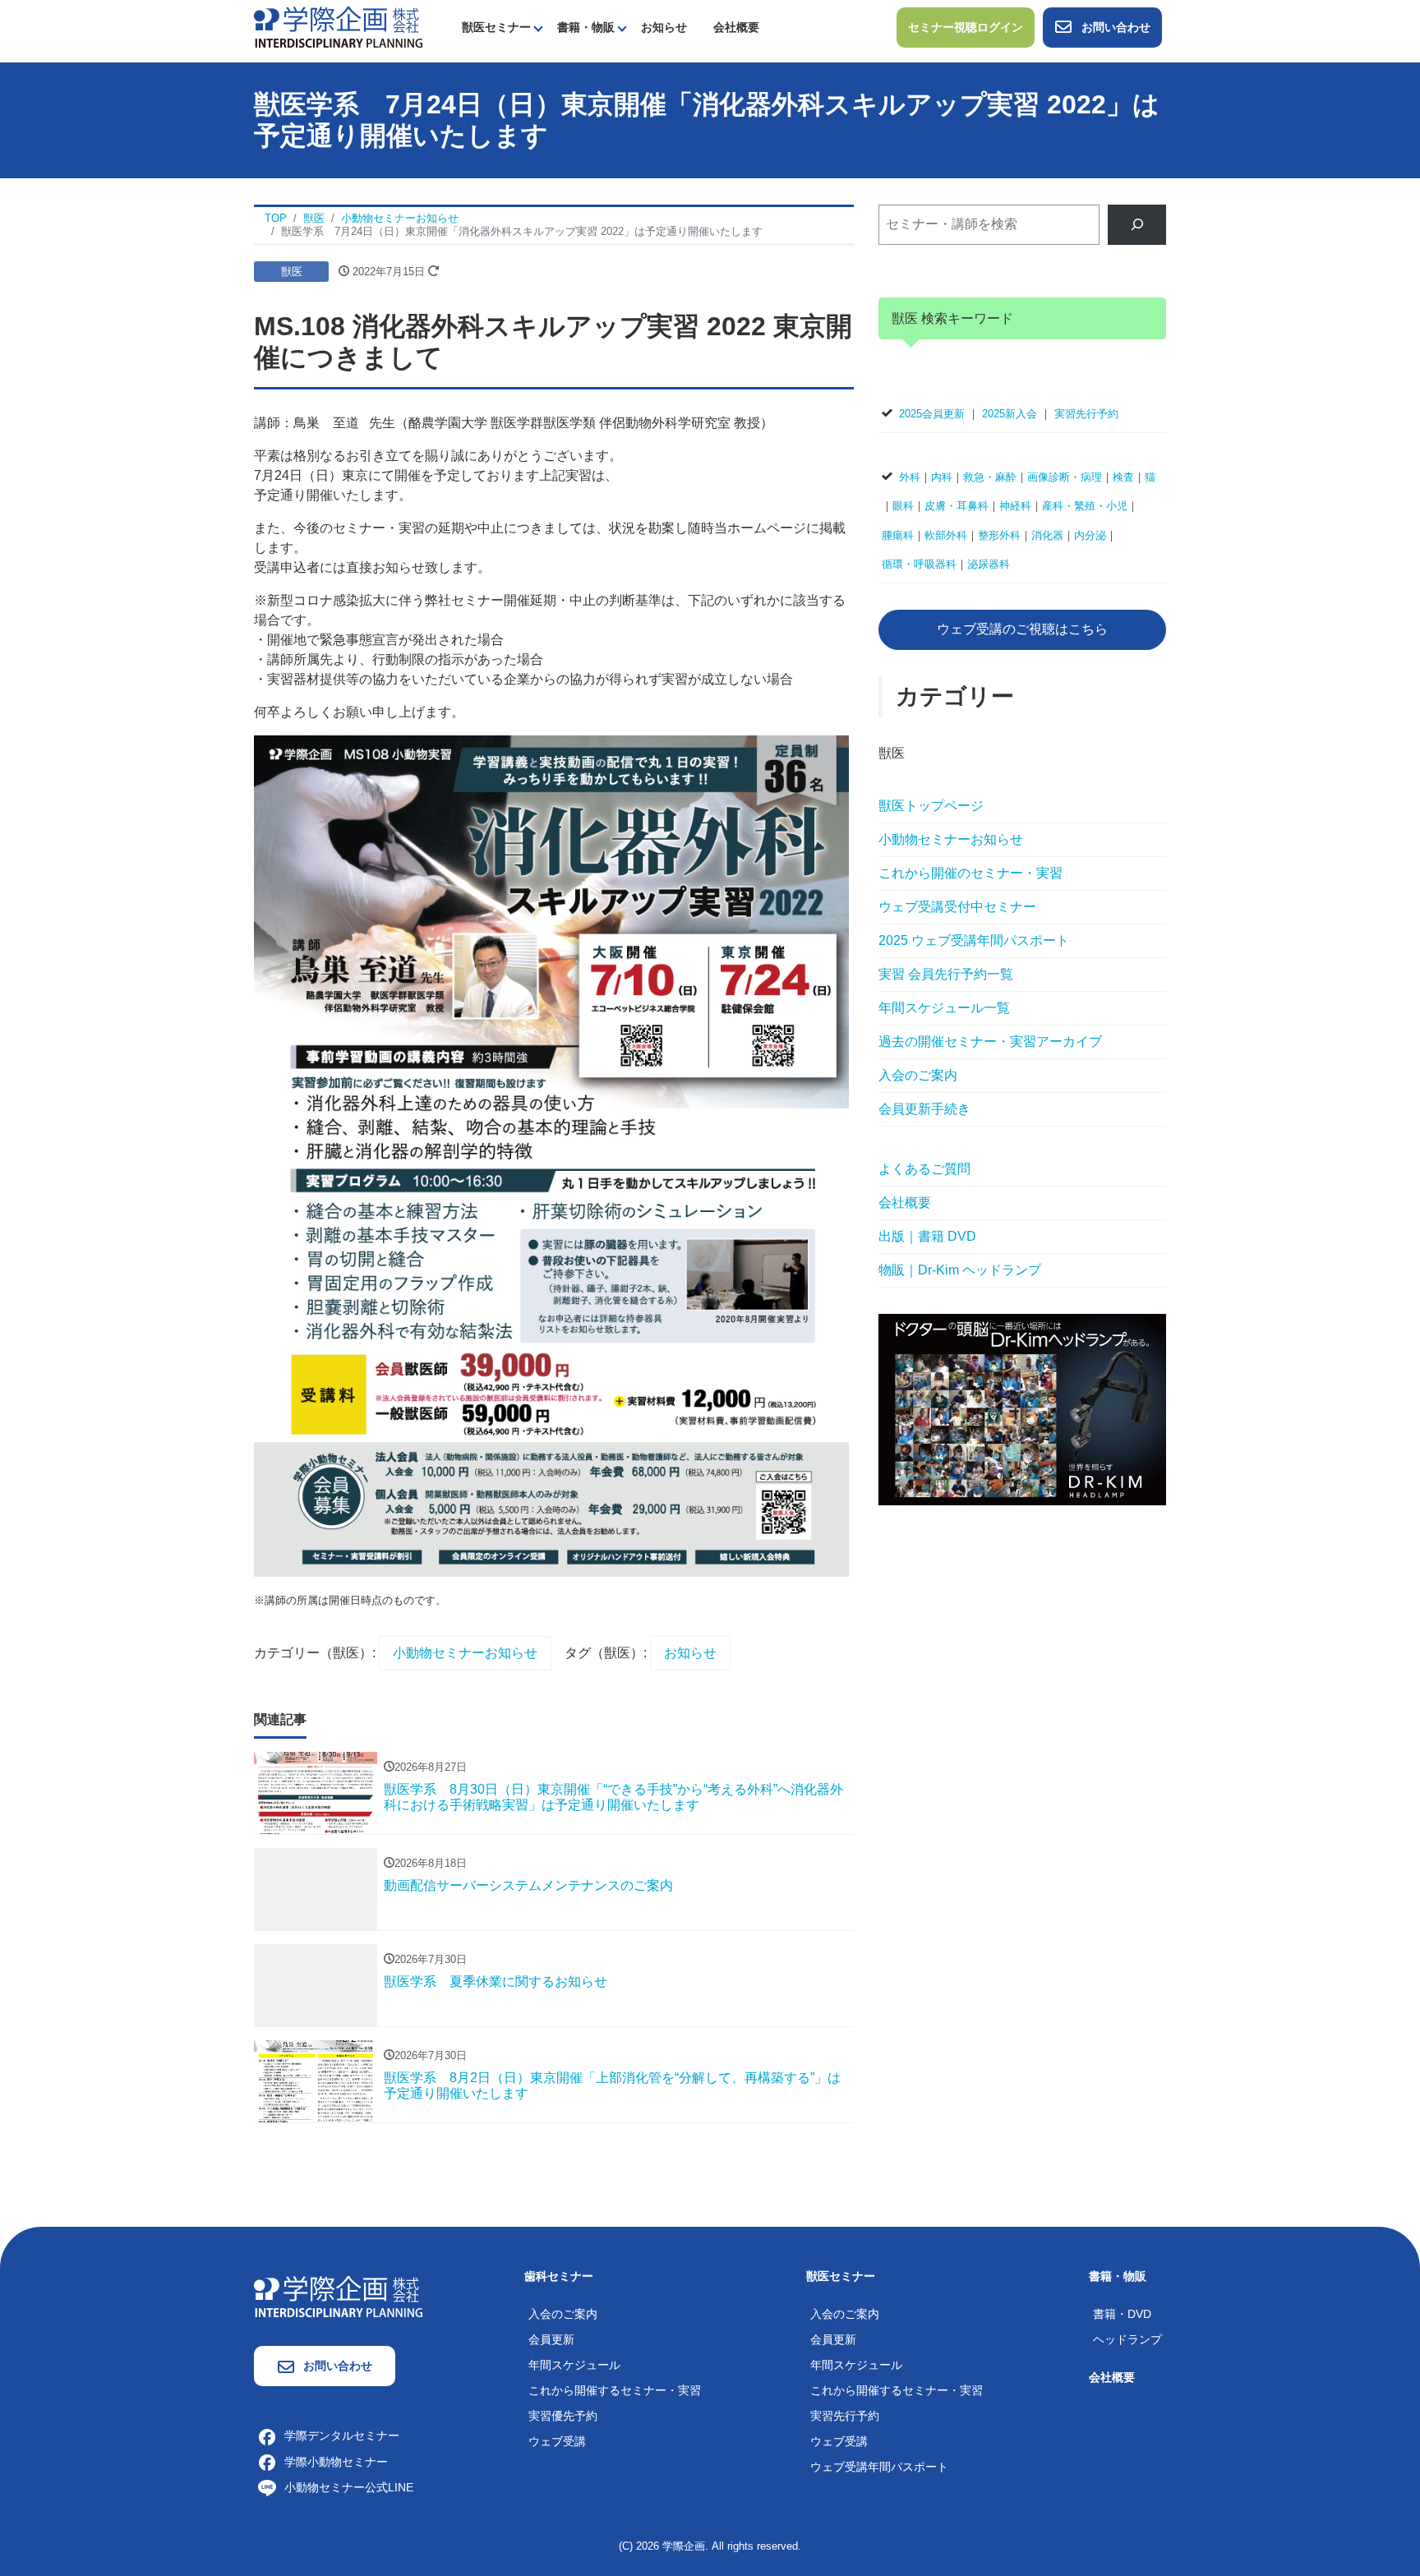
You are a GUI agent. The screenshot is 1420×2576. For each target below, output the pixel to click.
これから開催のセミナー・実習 (970, 873)
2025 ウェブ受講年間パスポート (974, 940)
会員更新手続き (924, 1109)
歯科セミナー (559, 2276)
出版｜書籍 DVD (927, 1236)
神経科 (1015, 506)
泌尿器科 (989, 564)
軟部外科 (946, 535)
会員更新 (551, 2339)
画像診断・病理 (1065, 477)
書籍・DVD (1122, 2314)
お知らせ (664, 27)
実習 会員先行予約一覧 (946, 974)
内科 (942, 477)
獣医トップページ (931, 806)
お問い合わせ (1116, 27)
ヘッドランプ (1127, 2339)
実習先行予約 (1086, 414)
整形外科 (999, 535)
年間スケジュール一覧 (944, 1008)
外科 (910, 477)
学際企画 (684, 2546)
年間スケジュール (574, 2365)
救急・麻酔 (990, 477)
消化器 (1047, 535)
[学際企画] (338, 26)
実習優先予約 (563, 2416)
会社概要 (736, 27)
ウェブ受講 (557, 2441)
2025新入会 (1010, 414)
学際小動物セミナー (336, 2462)
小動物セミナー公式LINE (349, 2487)
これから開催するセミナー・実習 (615, 2390)
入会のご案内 (918, 1075)
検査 (1123, 477)
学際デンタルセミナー (342, 2435)
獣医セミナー (496, 27)
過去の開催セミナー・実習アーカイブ (990, 1041)
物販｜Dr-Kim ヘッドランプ (960, 1270)
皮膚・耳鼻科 (957, 506)
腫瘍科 (898, 535)
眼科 (903, 506)
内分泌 (1090, 535)
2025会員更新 (932, 414)
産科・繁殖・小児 (1085, 506)
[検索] (1137, 225)
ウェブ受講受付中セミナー (957, 907)
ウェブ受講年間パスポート (879, 2467)
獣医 (292, 272)
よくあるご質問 (924, 1169)
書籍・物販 (586, 27)
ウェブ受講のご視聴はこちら (1022, 629)
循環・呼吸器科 (919, 564)
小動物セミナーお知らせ (465, 1653)
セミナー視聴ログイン (966, 27)
